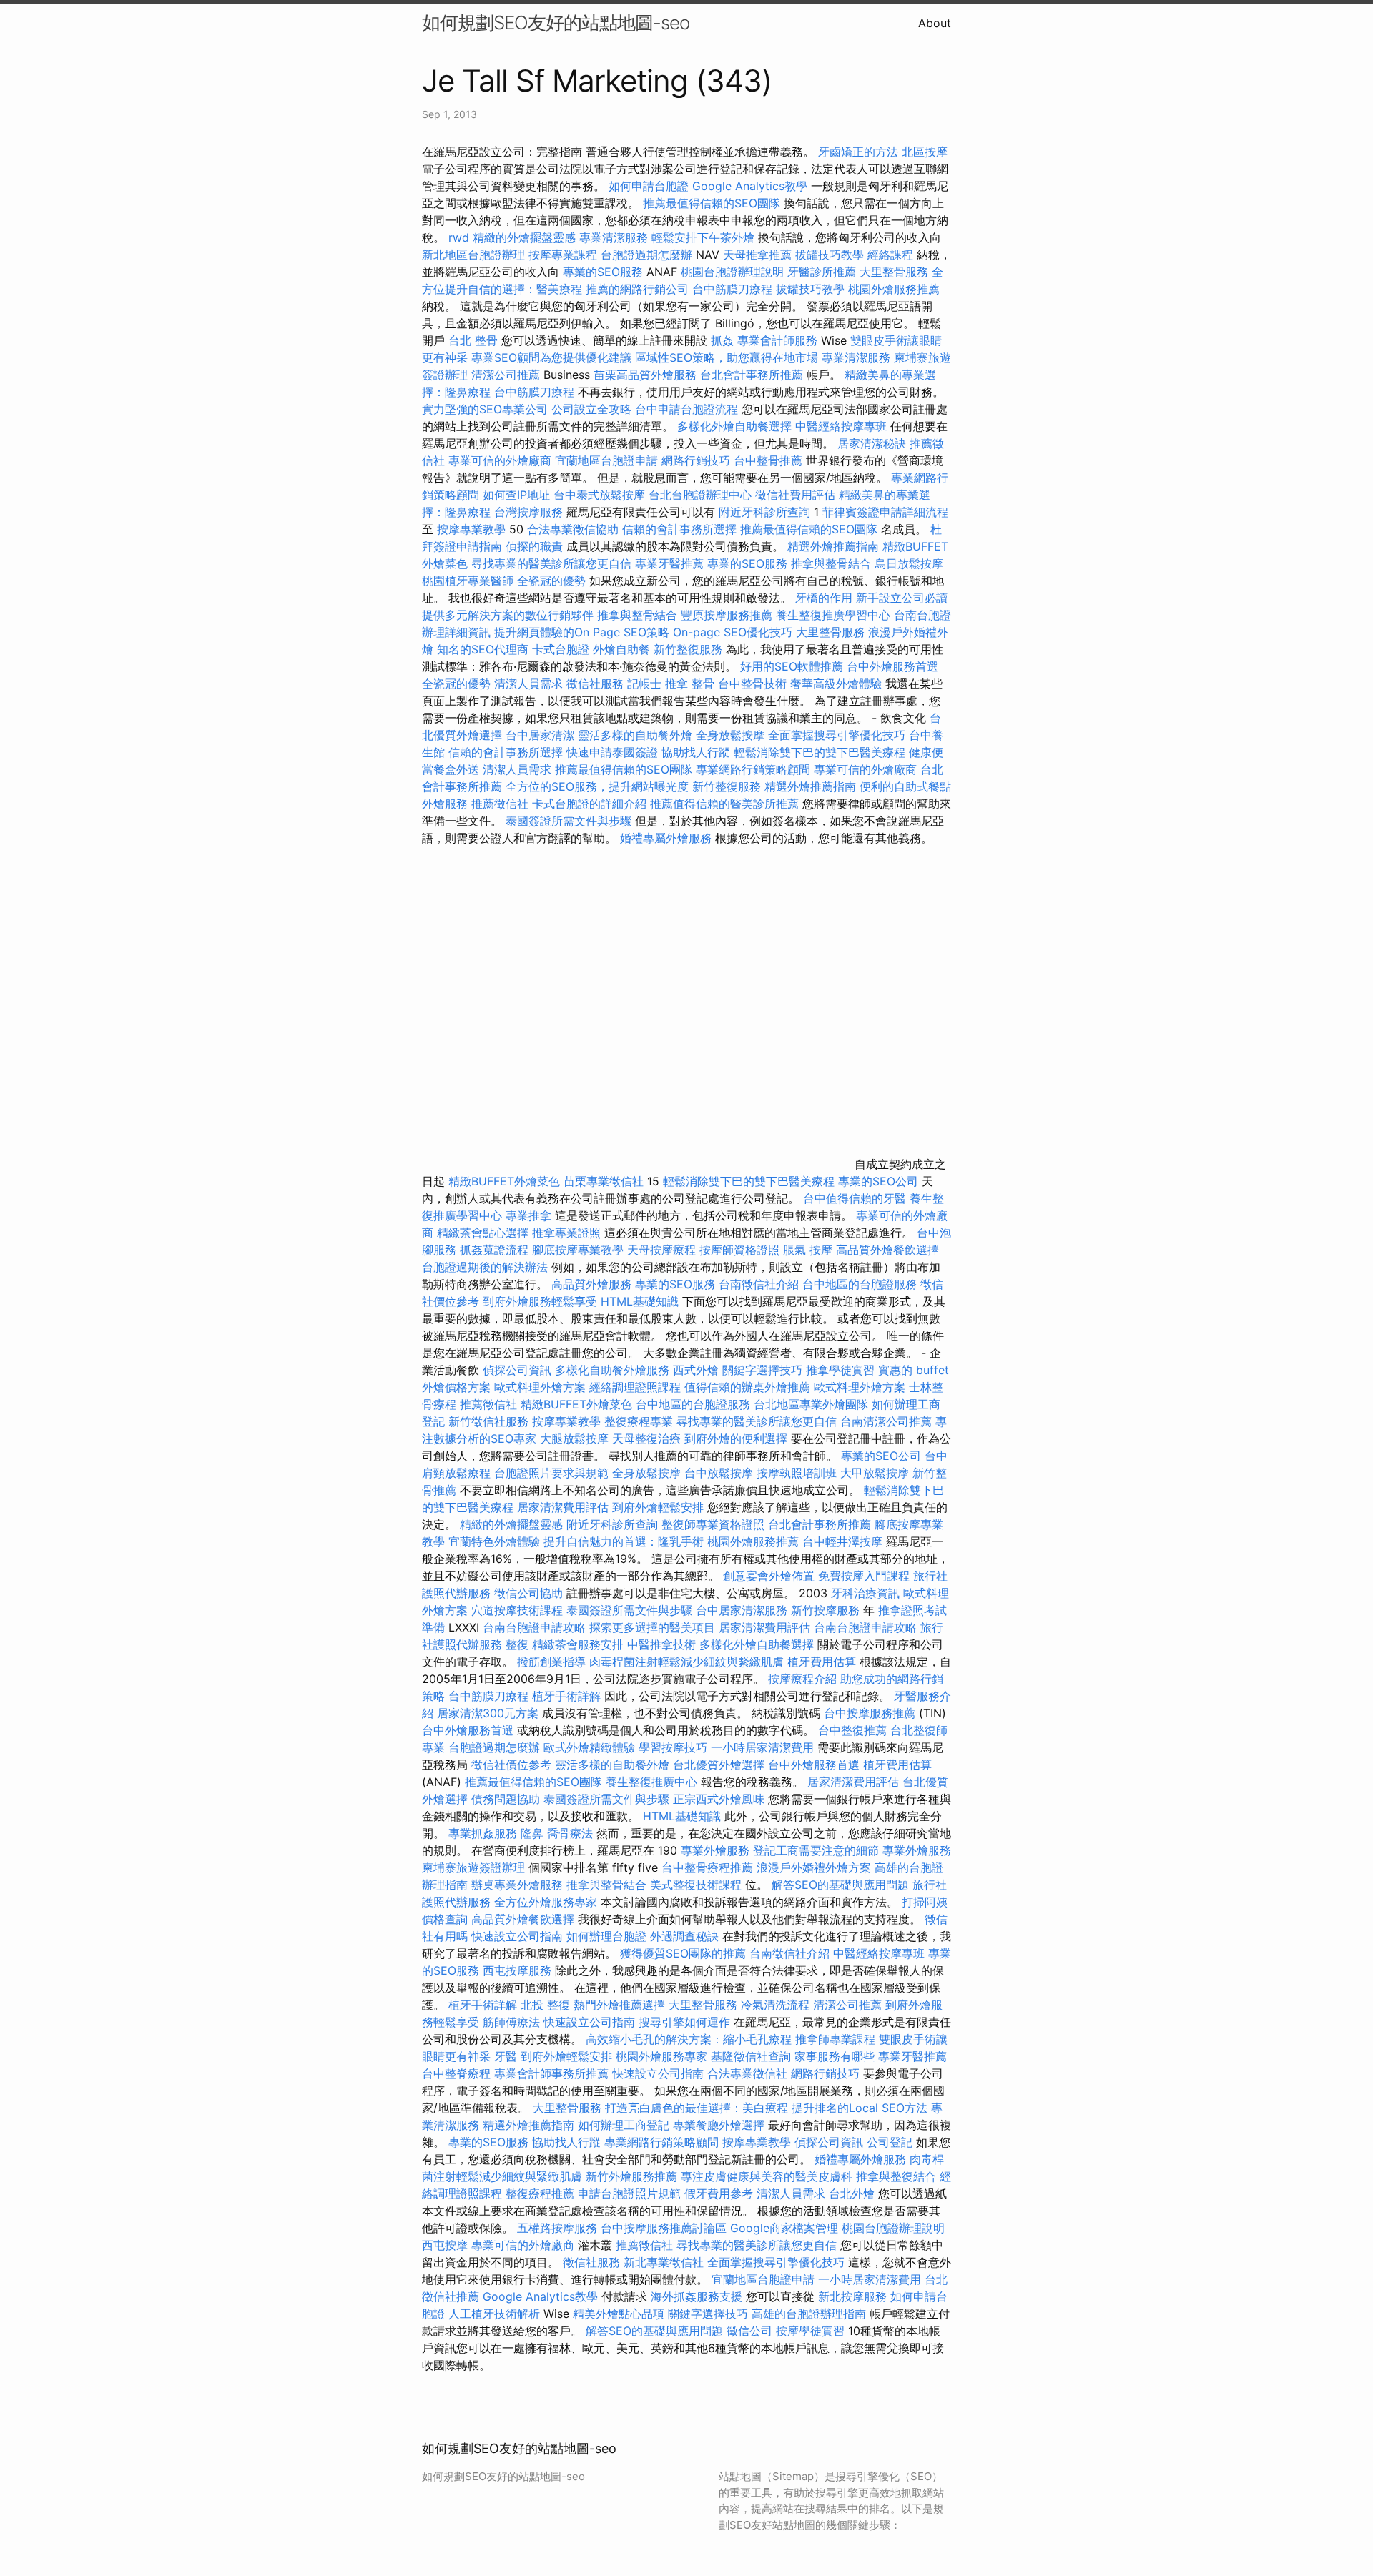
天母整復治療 (646, 1438)
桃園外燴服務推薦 (894, 289)
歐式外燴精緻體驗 (589, 1747)
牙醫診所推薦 (822, 272)
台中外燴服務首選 (892, 666)
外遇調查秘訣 (684, 1936)
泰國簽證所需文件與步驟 (569, 821)
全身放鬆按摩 (732, 735)
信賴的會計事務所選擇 (679, 529)
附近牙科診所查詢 (764, 512)
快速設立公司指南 (517, 1936)
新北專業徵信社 (664, 2262)
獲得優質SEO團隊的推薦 (683, 1953)
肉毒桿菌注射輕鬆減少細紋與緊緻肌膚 (686, 1662)
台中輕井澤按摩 (842, 1541)
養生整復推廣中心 (651, 1782)
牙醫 (506, 2056)
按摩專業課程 (565, 255)
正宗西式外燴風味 (720, 1799)
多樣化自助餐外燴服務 (612, 1370)
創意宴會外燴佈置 (769, 1576)
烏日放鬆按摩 (909, 563)
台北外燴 (852, 2193)
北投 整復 (545, 2005)
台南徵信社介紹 (759, 1284)
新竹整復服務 (688, 649)
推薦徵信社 (500, 804)
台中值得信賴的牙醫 (855, 1198)
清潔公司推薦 (506, 375)
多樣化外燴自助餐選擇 (736, 426)
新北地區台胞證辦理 (473, 255)
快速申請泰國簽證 (612, 752)
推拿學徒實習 (842, 1370)
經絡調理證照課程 (635, 1387)
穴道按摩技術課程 (519, 1610)
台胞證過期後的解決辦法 (485, 1267)
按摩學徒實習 (812, 2331)
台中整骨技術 (752, 684)
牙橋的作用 (824, 598)
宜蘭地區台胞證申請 (606, 460)
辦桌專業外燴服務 (519, 1885)
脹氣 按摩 (808, 1250)
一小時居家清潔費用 (762, 1747)
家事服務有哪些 (835, 2056)
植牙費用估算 (822, 1662)
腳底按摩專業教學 (580, 1250)
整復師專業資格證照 (715, 1524)
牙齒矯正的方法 (858, 152)
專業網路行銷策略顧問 (753, 769)
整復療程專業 (639, 1421)
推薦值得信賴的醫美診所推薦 (724, 804)
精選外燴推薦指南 (833, 546)
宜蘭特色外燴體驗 (494, 1541)
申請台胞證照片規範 (629, 2193)
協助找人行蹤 (696, 752)
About (935, 23)
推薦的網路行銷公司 (637, 289)
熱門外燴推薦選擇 (621, 2005)
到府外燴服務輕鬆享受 (540, 1301)
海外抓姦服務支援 (697, 2296)
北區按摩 (925, 152)
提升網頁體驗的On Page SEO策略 (582, 632)
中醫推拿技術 (661, 1644)
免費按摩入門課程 (866, 1576)
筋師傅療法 (511, 2022)
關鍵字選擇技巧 (762, 1370)
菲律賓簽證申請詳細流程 (885, 512)
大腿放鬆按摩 (576, 1438)
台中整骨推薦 (770, 460)
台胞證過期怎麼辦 (646, 255)
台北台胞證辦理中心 (700, 495)
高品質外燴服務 (591, 1284)
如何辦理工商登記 (624, 2125)
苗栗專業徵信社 (604, 1181)
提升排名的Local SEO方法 (860, 2108)
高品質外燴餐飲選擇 (887, 1250)
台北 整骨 (473, 340)
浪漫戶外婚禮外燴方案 (816, 1867)
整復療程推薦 (540, 2193)
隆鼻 (532, 1833)
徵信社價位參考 (511, 1765)
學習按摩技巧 (675, 1747)
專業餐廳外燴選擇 (720, 2125)
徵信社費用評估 (795, 495)
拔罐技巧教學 (831, 255)
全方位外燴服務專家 (547, 1902)
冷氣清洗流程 (775, 2005)
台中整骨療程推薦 (709, 1867)
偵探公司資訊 (517, 1370)
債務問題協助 (506, 1799)
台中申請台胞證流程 (686, 409)
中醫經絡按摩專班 (843, 426)
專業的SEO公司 (878, 1181)
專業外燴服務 (715, 1850)
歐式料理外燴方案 (542, 1387)
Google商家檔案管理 (784, 2228)
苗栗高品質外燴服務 (647, 375)
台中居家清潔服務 (742, 1610)
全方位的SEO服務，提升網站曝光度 (597, 786)
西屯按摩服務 (519, 1970)
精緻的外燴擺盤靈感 (524, 237)
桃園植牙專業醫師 (468, 581)
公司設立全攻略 (591, 409)
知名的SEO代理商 (483, 649)
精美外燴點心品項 (620, 2314)
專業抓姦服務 (483, 1833)
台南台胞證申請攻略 (534, 1627)
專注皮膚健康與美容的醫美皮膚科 (767, 2176)
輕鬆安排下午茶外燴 (703, 237)
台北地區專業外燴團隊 (813, 1404)
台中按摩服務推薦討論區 (665, 2228)
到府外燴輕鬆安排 (658, 1507)
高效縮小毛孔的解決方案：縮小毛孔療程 (689, 2039)
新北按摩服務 (854, 2296)
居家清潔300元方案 (488, 1713)
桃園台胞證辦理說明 (732, 272)
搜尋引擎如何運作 (684, 2022)
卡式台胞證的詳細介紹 (589, 804)
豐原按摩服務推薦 (728, 615)
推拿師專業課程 (837, 2039)
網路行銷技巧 (696, 460)
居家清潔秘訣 (872, 443)
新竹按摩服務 (827, 1610)
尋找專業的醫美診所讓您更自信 (551, 563)
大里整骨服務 (896, 272)
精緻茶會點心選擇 (483, 1233)
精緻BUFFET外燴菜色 (506, 1181)
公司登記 (890, 2142)
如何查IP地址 (516, 495)
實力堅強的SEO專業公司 (485, 409)
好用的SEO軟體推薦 (792, 666)
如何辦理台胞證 (606, 1936)
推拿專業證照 (568, 1233)
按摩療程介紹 (804, 1679)
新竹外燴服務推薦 (633, 2176)
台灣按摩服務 (530, 512)
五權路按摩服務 (559, 2228)
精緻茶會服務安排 (578, 1644)
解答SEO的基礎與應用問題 (840, 1885)
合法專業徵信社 (747, 2073)
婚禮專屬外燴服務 (668, 838)
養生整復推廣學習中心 (833, 615)
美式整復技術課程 (698, 1885)
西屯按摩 (445, 2245)
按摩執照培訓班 (798, 1473)
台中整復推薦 (852, 1730)
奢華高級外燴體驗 (836, 684)
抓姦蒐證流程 (494, 1250)
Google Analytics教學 (750, 186)
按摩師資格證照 (741, 1250)
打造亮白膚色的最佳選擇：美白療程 (697, 2108)
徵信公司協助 (528, 1593)
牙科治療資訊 (865, 1593)
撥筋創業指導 (553, 1662)
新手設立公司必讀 (902, 598)
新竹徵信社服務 (488, 1421)
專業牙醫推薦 (669, 563)
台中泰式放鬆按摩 (601, 495)
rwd (459, 237)
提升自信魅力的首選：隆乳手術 (624, 1541)
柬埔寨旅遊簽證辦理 (473, 1867)
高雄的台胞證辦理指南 (809, 2314)
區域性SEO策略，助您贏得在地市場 (727, 357)
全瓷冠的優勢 (551, 581)
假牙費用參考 (719, 2193)
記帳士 (644, 684)
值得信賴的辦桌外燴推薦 (747, 1387)
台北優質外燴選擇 (719, 1765)
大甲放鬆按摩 (876, 1473)
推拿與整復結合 (896, 2176)
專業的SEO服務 (603, 272)
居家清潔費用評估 (563, 1507)
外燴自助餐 (621, 649)
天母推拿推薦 (757, 255)
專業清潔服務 (614, 237)
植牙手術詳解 (566, 1696)
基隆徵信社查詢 (751, 2056)
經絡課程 (890, 255)
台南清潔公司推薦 (886, 1421)
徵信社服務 (595, 684)
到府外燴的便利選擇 (738, 1438)
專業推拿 (528, 1215)
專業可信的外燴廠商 (500, 460)
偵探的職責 (534, 546)
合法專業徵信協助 (573, 529)
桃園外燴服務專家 (661, 2056)
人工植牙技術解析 (494, 2314)
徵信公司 (749, 2331)
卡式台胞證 (561, 649)
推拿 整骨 (690, 684)
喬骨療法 (570, 1833)
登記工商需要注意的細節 (816, 1850)
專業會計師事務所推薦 (551, 2073)
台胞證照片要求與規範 (551, 1473)
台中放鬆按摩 (720, 1473)
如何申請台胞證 (649, 186)
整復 (517, 1644)
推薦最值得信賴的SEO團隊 (712, 203)
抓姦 (722, 340)
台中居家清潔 (540, 735)
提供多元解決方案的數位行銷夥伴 (508, 615)
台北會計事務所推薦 (752, 375)
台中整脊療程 (458, 2073)
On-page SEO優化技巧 (733, 632)
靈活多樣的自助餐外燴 (635, 735)
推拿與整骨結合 (831, 563)
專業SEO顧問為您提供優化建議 (551, 357)
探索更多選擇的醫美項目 (652, 1627)
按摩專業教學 (473, 529)
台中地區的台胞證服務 (860, 1284)
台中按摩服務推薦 (871, 1713)
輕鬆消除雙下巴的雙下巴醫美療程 (820, 752)
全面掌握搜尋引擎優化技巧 (837, 735)
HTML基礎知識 (640, 1301)
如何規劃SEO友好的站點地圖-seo (556, 23)
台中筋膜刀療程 (734, 289)
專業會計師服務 (777, 340)
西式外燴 (696, 1370)
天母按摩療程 (661, 1250)
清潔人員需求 (528, 684)
